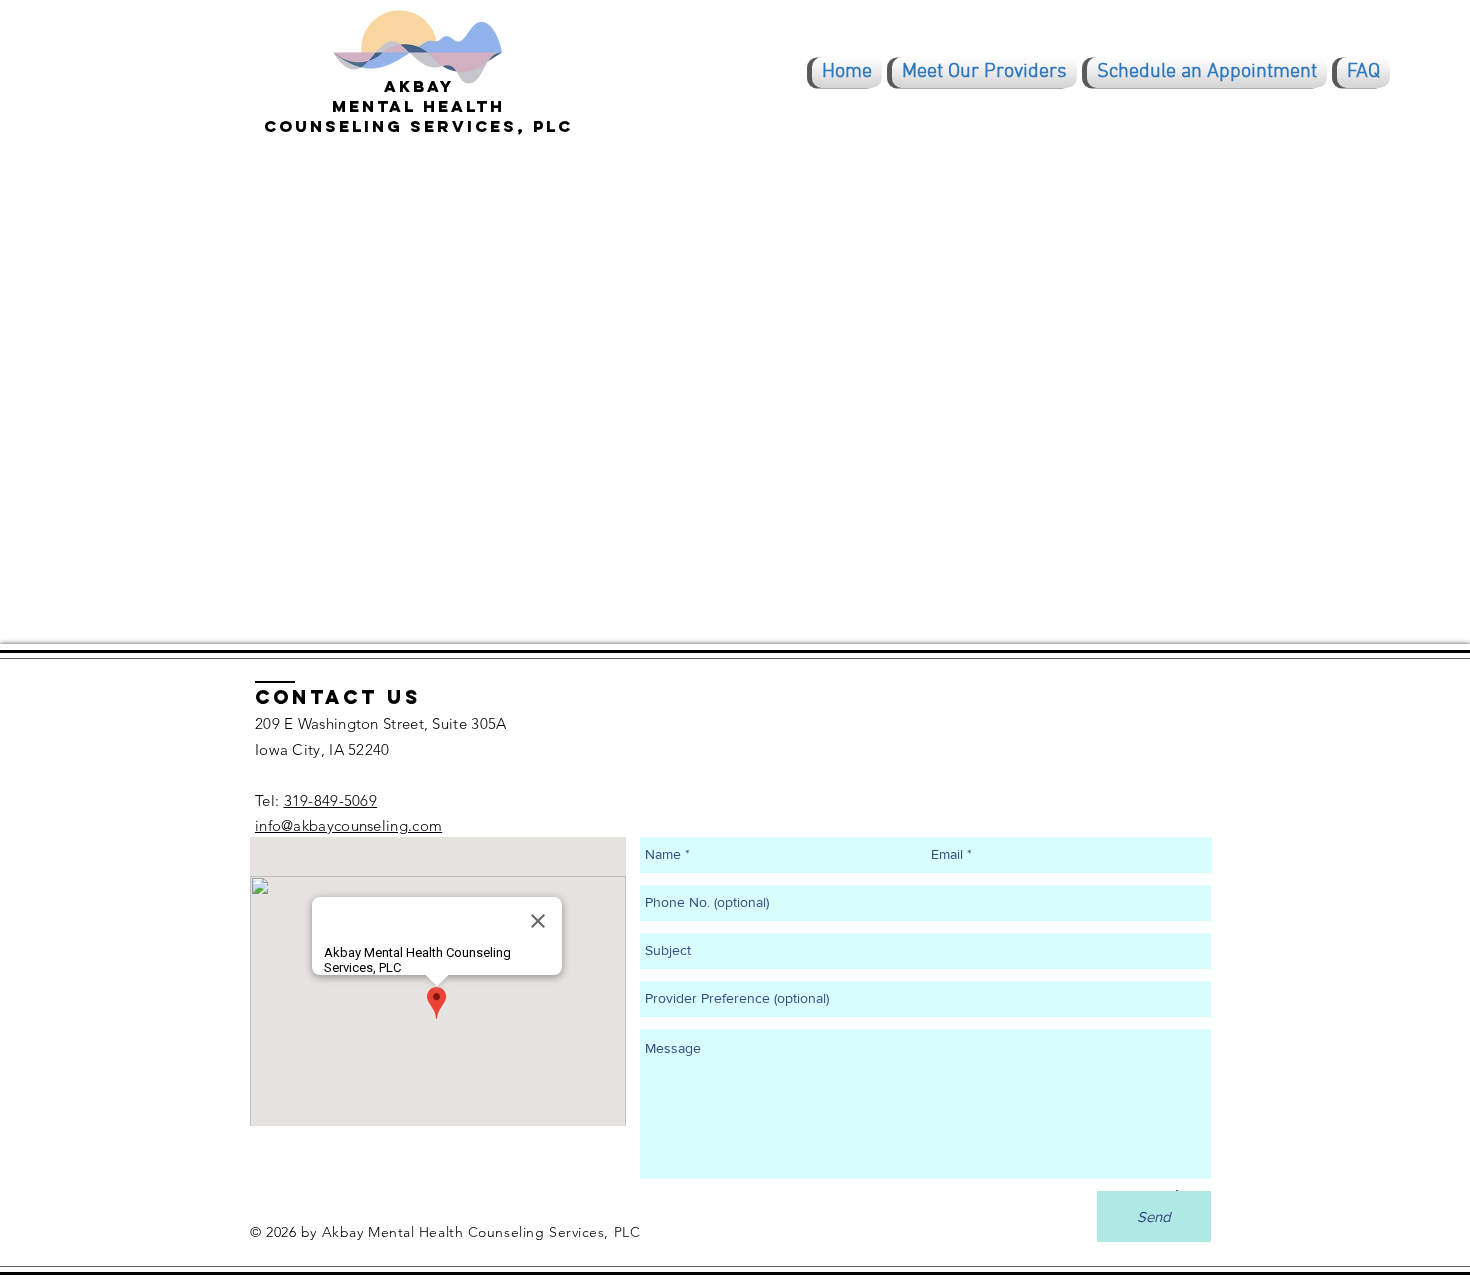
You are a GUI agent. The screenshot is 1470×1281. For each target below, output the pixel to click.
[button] (984, 72)
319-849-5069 (331, 800)
